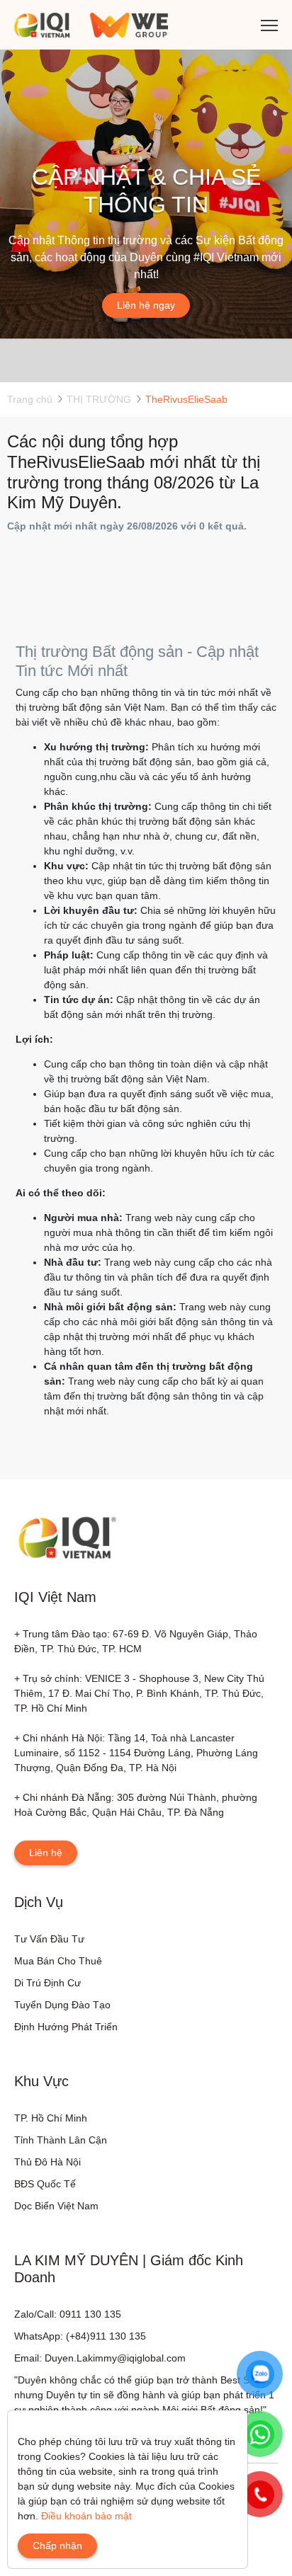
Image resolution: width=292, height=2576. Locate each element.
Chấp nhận (57, 2546)
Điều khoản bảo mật (86, 2516)
